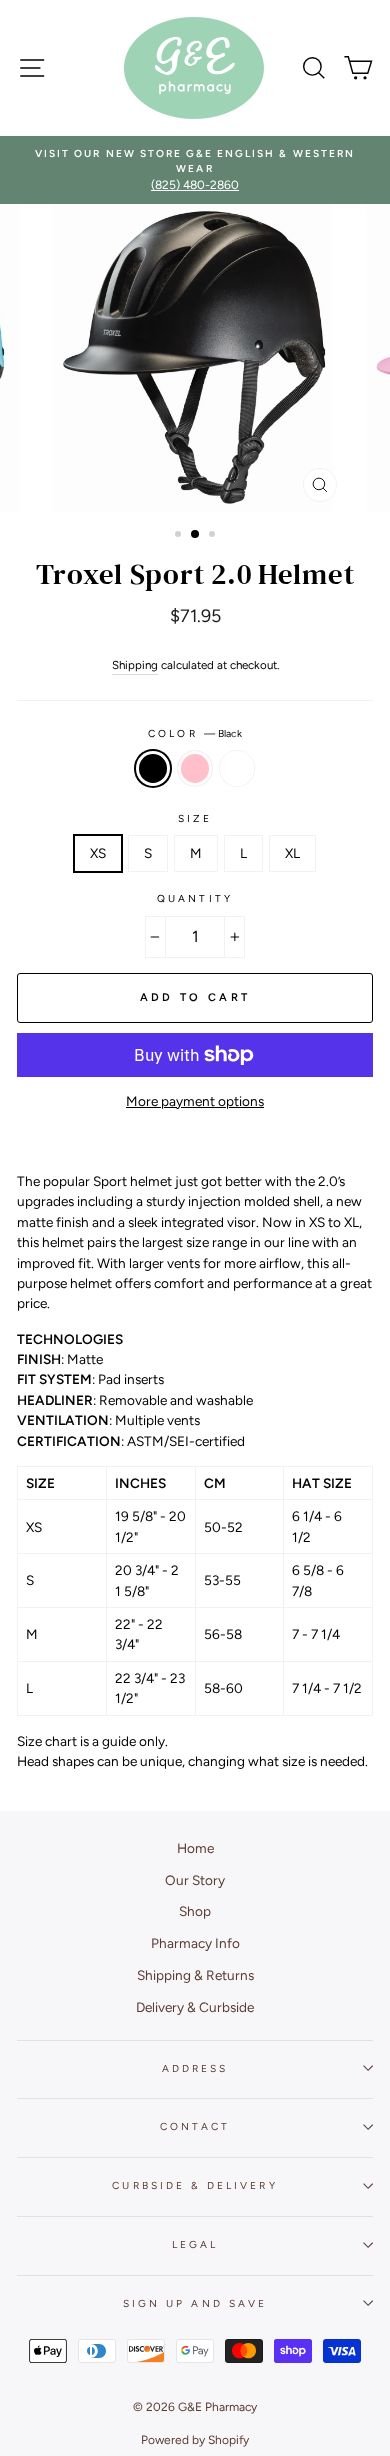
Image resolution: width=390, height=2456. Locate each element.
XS (98, 853)
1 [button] (180, 536)
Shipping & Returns (195, 1975)
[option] (195, 170)
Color (194, 733)
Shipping (135, 665)
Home (195, 1848)
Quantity (194, 898)
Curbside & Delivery (194, 2185)
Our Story (195, 1880)
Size (195, 818)
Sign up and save (195, 2303)
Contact (194, 2126)
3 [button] (214, 536)
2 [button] (196, 535)
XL (292, 853)
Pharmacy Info (195, 1943)
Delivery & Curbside (195, 2007)
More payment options (195, 1101)
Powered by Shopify (195, 2440)
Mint (237, 768)
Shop (195, 1911)
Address (195, 2068)
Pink (195, 768)
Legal (195, 2244)
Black (153, 768)
